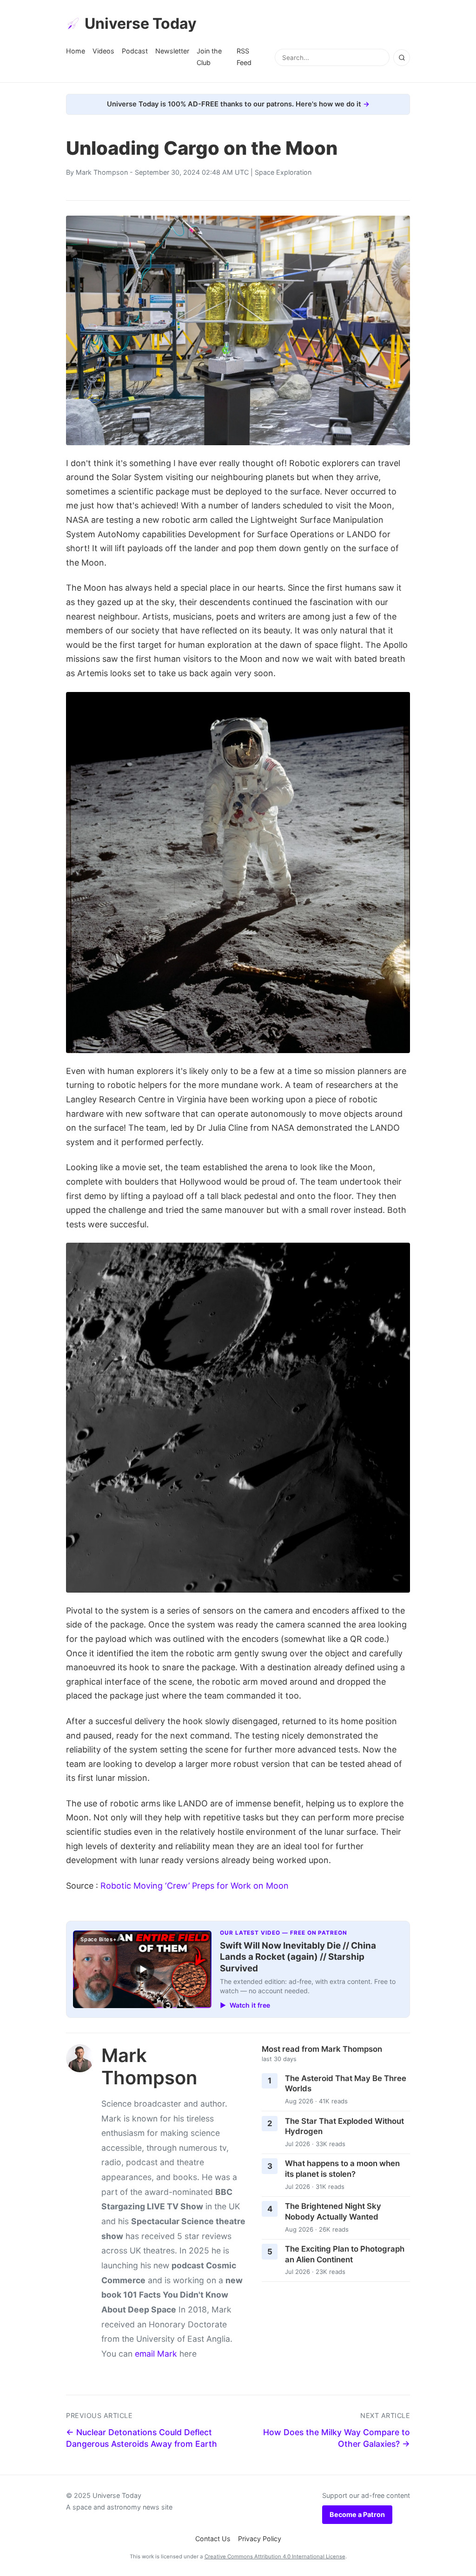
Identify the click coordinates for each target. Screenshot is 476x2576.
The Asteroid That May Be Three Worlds (346, 2084)
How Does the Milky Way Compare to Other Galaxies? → (337, 2438)
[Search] (402, 58)
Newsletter (172, 51)
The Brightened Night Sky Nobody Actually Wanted (333, 2211)
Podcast (135, 51)
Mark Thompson (102, 172)
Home (76, 51)
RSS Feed (244, 56)
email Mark (156, 2354)
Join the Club (209, 56)
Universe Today (141, 23)
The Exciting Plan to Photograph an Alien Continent (345, 2254)
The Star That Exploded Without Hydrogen (344, 2126)
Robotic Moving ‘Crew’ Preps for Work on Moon (195, 1886)
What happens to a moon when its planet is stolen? (342, 2169)
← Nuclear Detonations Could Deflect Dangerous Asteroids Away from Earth (142, 2438)
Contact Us (213, 2539)
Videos (103, 51)
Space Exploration (283, 172)
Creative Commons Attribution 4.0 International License (275, 2556)
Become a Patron (357, 2514)
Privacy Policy (260, 2539)
